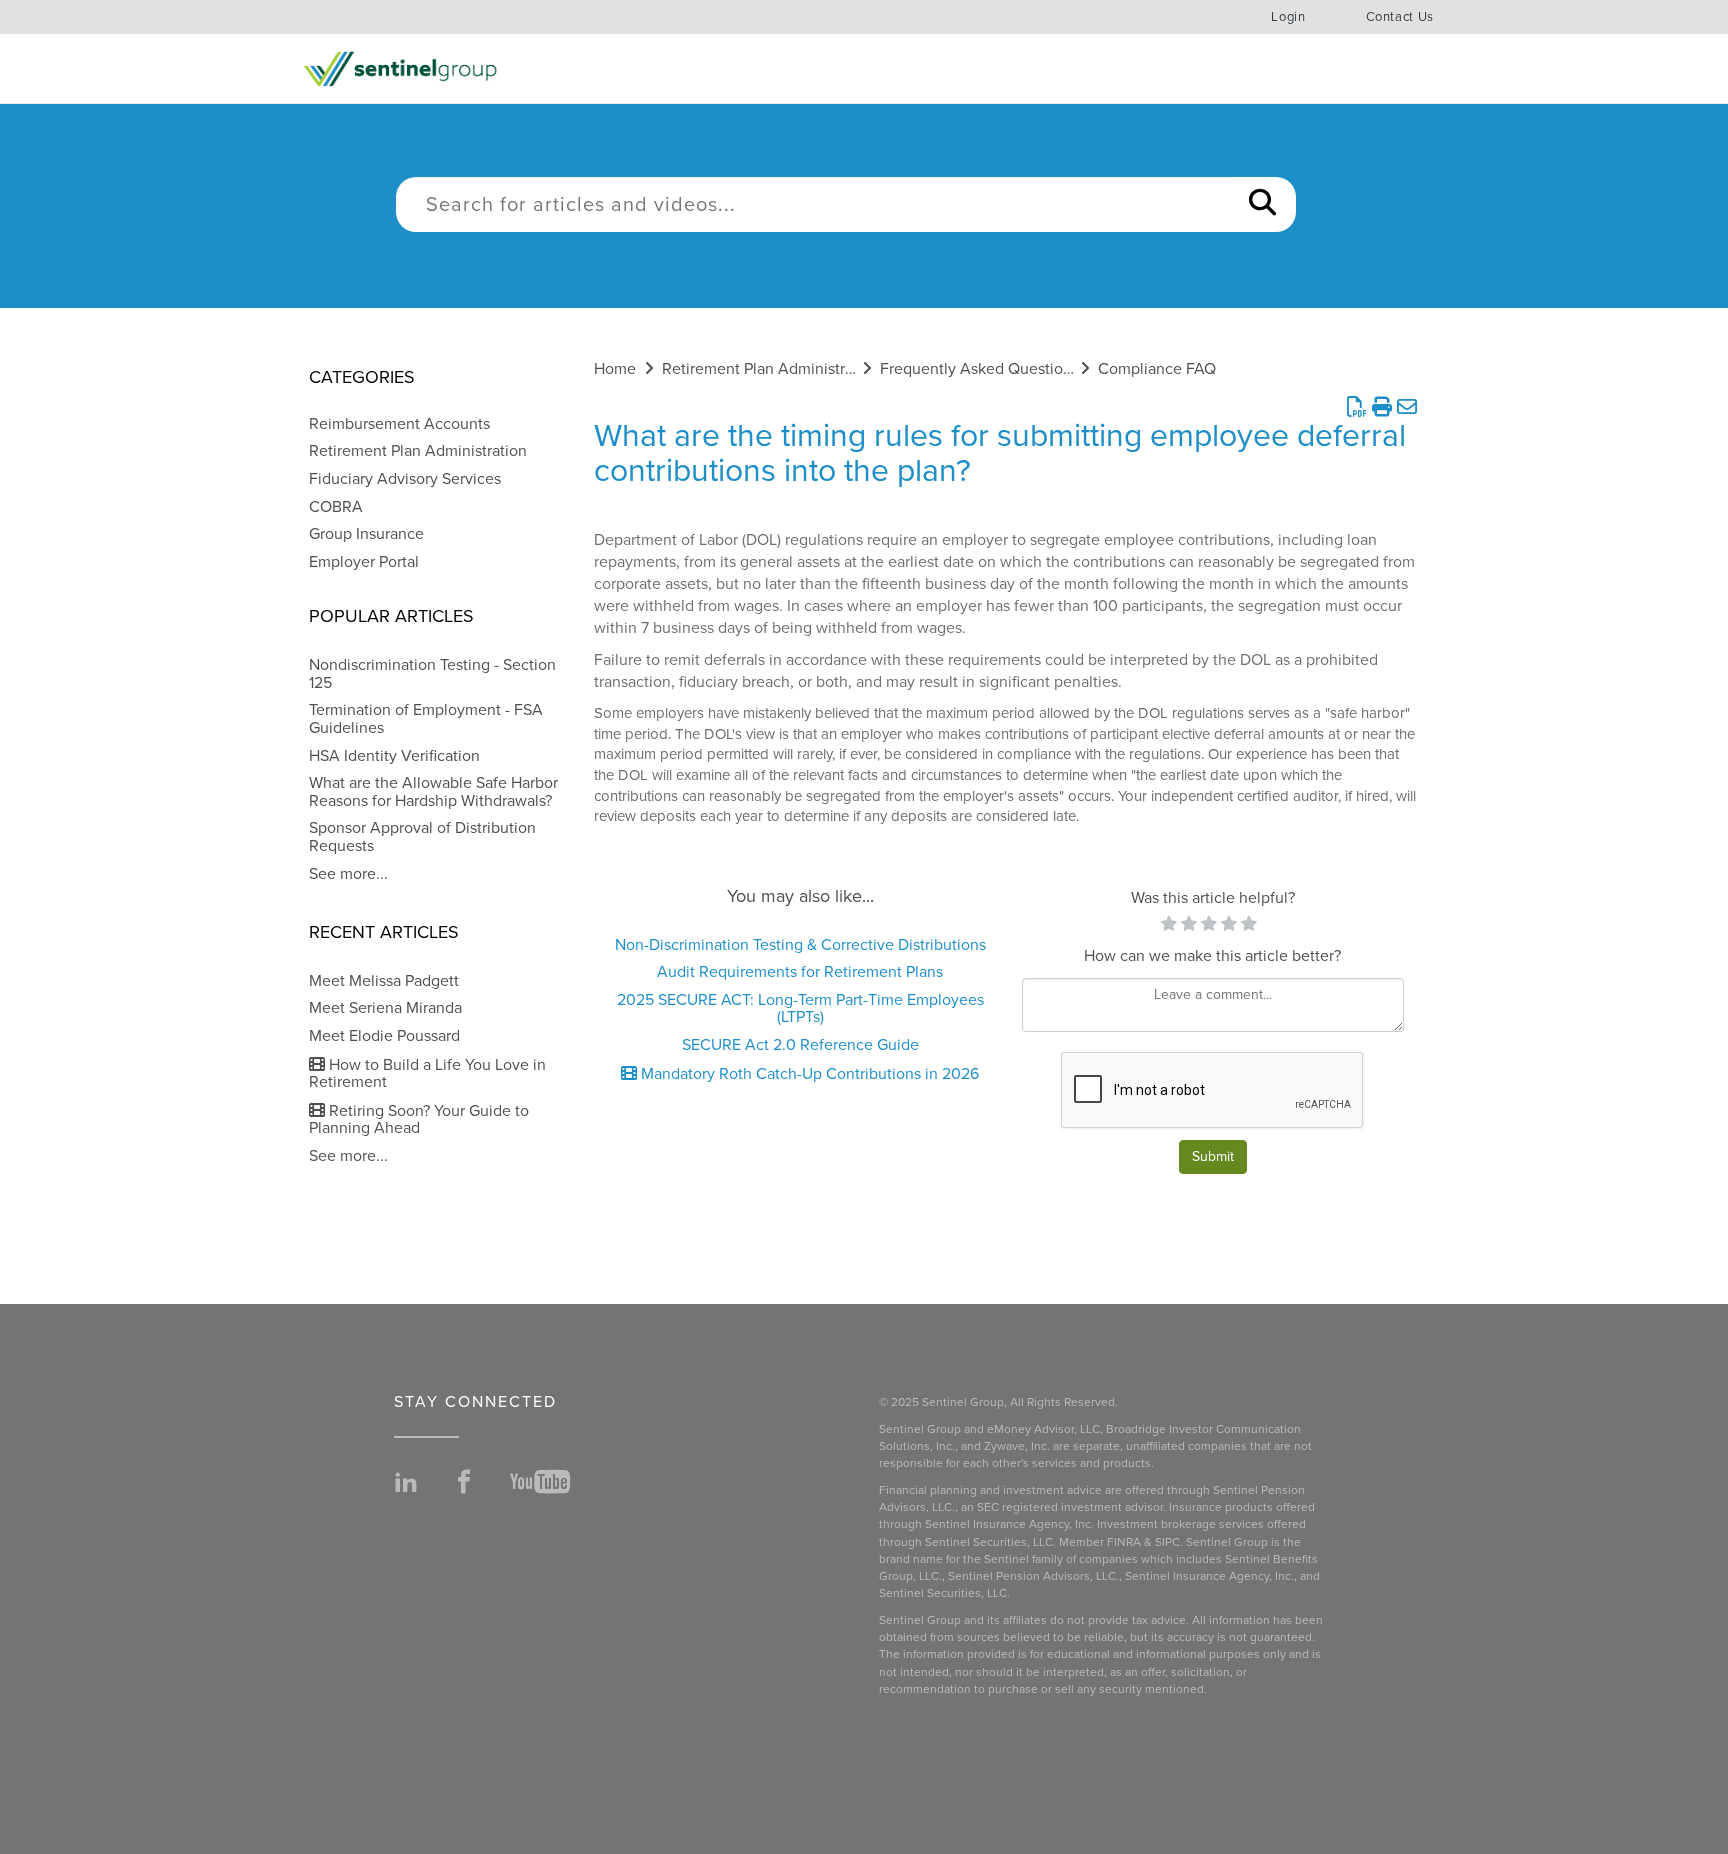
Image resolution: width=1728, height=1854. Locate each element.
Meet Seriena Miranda (385, 1008)
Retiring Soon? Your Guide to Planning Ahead (419, 1120)
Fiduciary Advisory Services (405, 479)
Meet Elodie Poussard (384, 1036)
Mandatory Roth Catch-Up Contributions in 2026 (808, 1074)
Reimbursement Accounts (399, 424)
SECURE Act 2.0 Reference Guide (800, 1045)
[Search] (1262, 204)
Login (1288, 17)
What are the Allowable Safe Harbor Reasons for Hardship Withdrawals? (433, 792)
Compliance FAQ (1157, 369)
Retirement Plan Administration (418, 451)
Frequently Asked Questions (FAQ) (1000, 369)
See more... (348, 874)
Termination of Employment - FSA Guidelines (426, 719)
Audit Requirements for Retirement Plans (800, 972)
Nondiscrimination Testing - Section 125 (432, 674)
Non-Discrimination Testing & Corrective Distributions (800, 945)
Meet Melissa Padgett (384, 981)
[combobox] (813, 204)
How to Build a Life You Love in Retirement (427, 1074)
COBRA (336, 507)
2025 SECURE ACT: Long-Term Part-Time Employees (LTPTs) (800, 1009)
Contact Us (1400, 17)
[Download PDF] (1356, 408)
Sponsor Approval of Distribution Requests (422, 837)
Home (615, 369)
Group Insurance (366, 534)
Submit (1213, 1156)
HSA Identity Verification (394, 756)
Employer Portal (364, 562)
